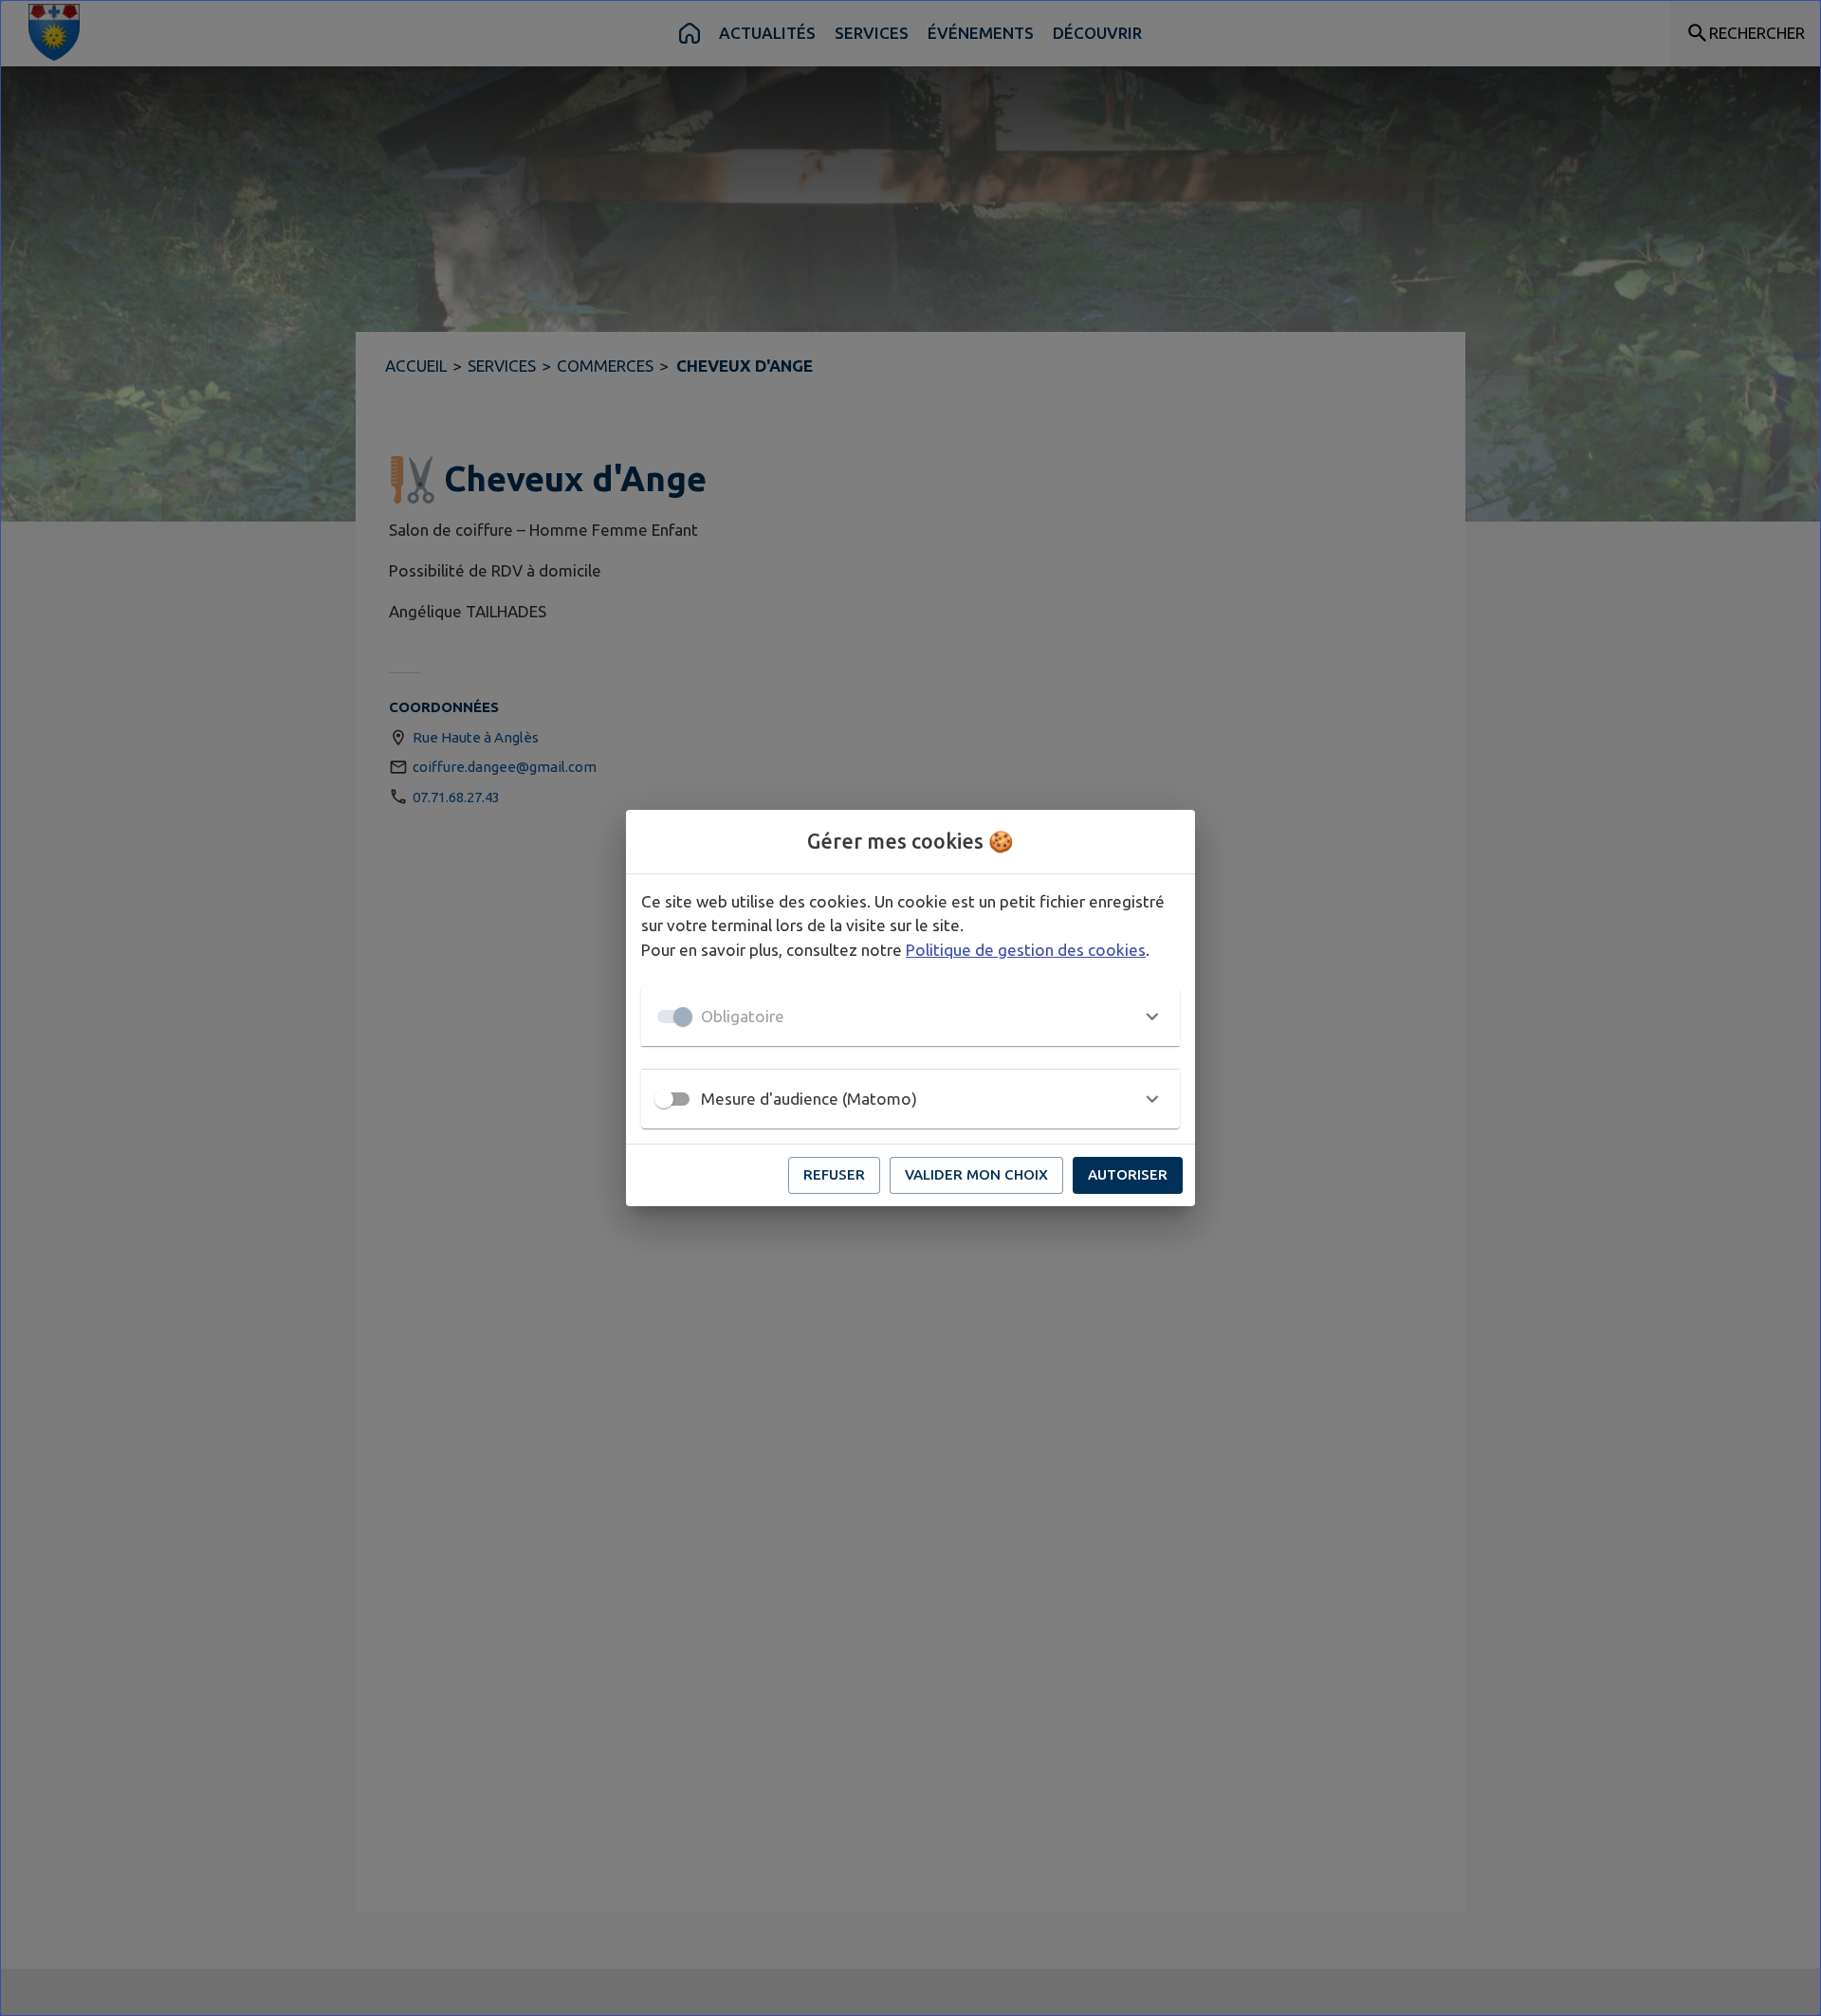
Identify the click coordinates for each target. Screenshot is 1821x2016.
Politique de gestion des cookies (1026, 950)
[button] (910, 1017)
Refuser (834, 1174)
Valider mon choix (976, 1174)
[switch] (664, 1099)
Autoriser (1128, 1174)
